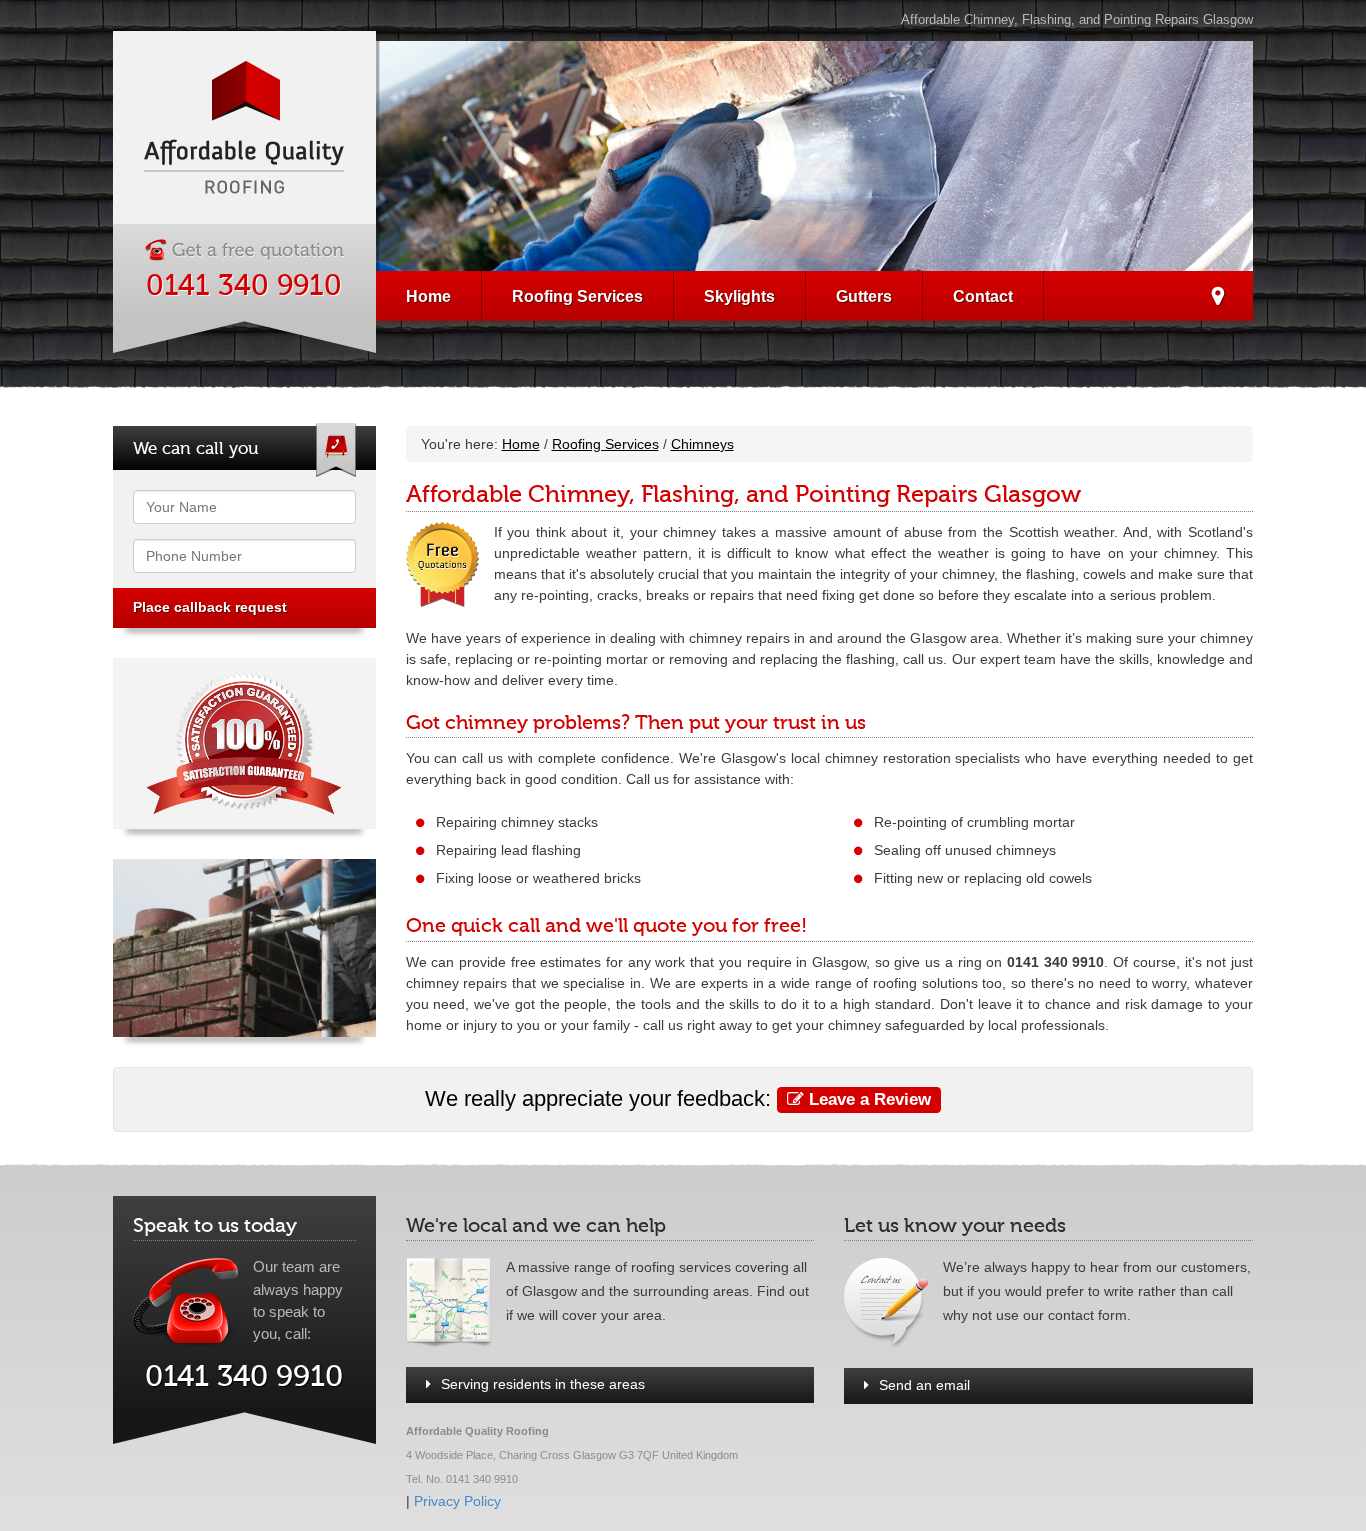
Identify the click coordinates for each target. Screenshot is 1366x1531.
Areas (1217, 299)
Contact (983, 296)
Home (428, 296)
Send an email (924, 1385)
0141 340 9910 (244, 286)
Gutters (864, 296)
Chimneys (702, 444)
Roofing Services (577, 296)
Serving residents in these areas (543, 1384)
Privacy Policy (457, 1501)
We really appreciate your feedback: (678, 1098)
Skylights (739, 296)
